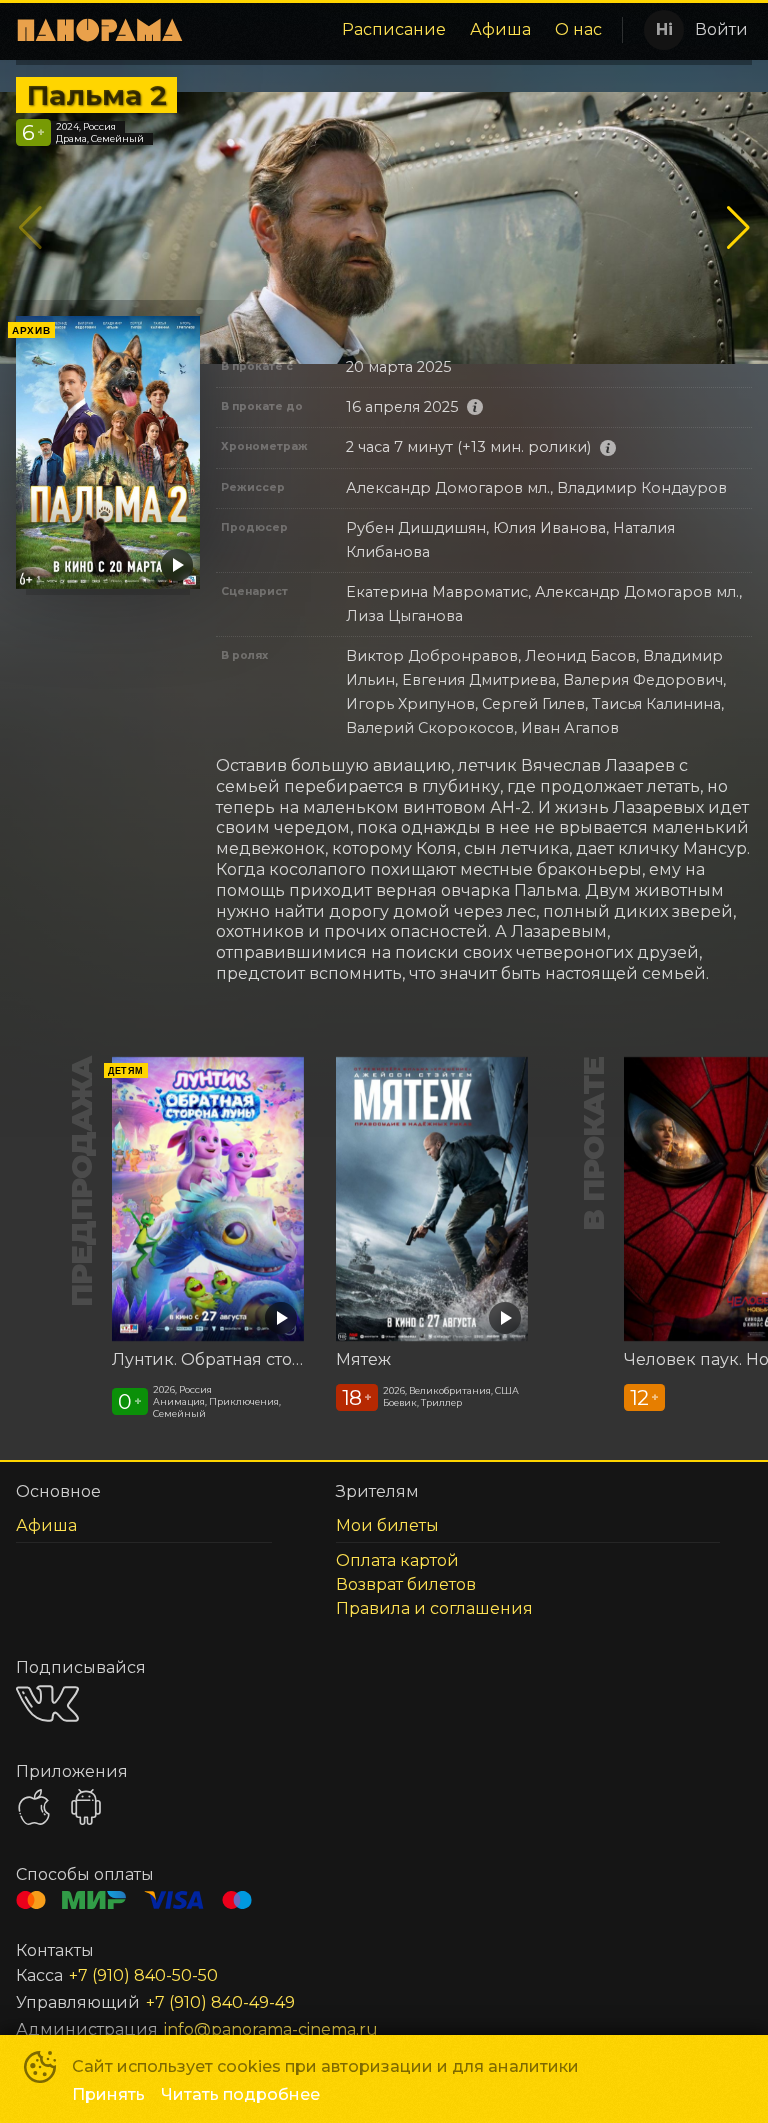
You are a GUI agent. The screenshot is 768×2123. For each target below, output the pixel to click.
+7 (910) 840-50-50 (143, 1975)
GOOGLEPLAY (86, 1807)
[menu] (407, 30)
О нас (578, 29)
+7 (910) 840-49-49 (220, 2002)
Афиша (500, 29)
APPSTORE (34, 1807)
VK (47, 1703)
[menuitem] (394, 30)
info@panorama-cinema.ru (271, 2029)
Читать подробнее (240, 2094)
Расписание (394, 29)
